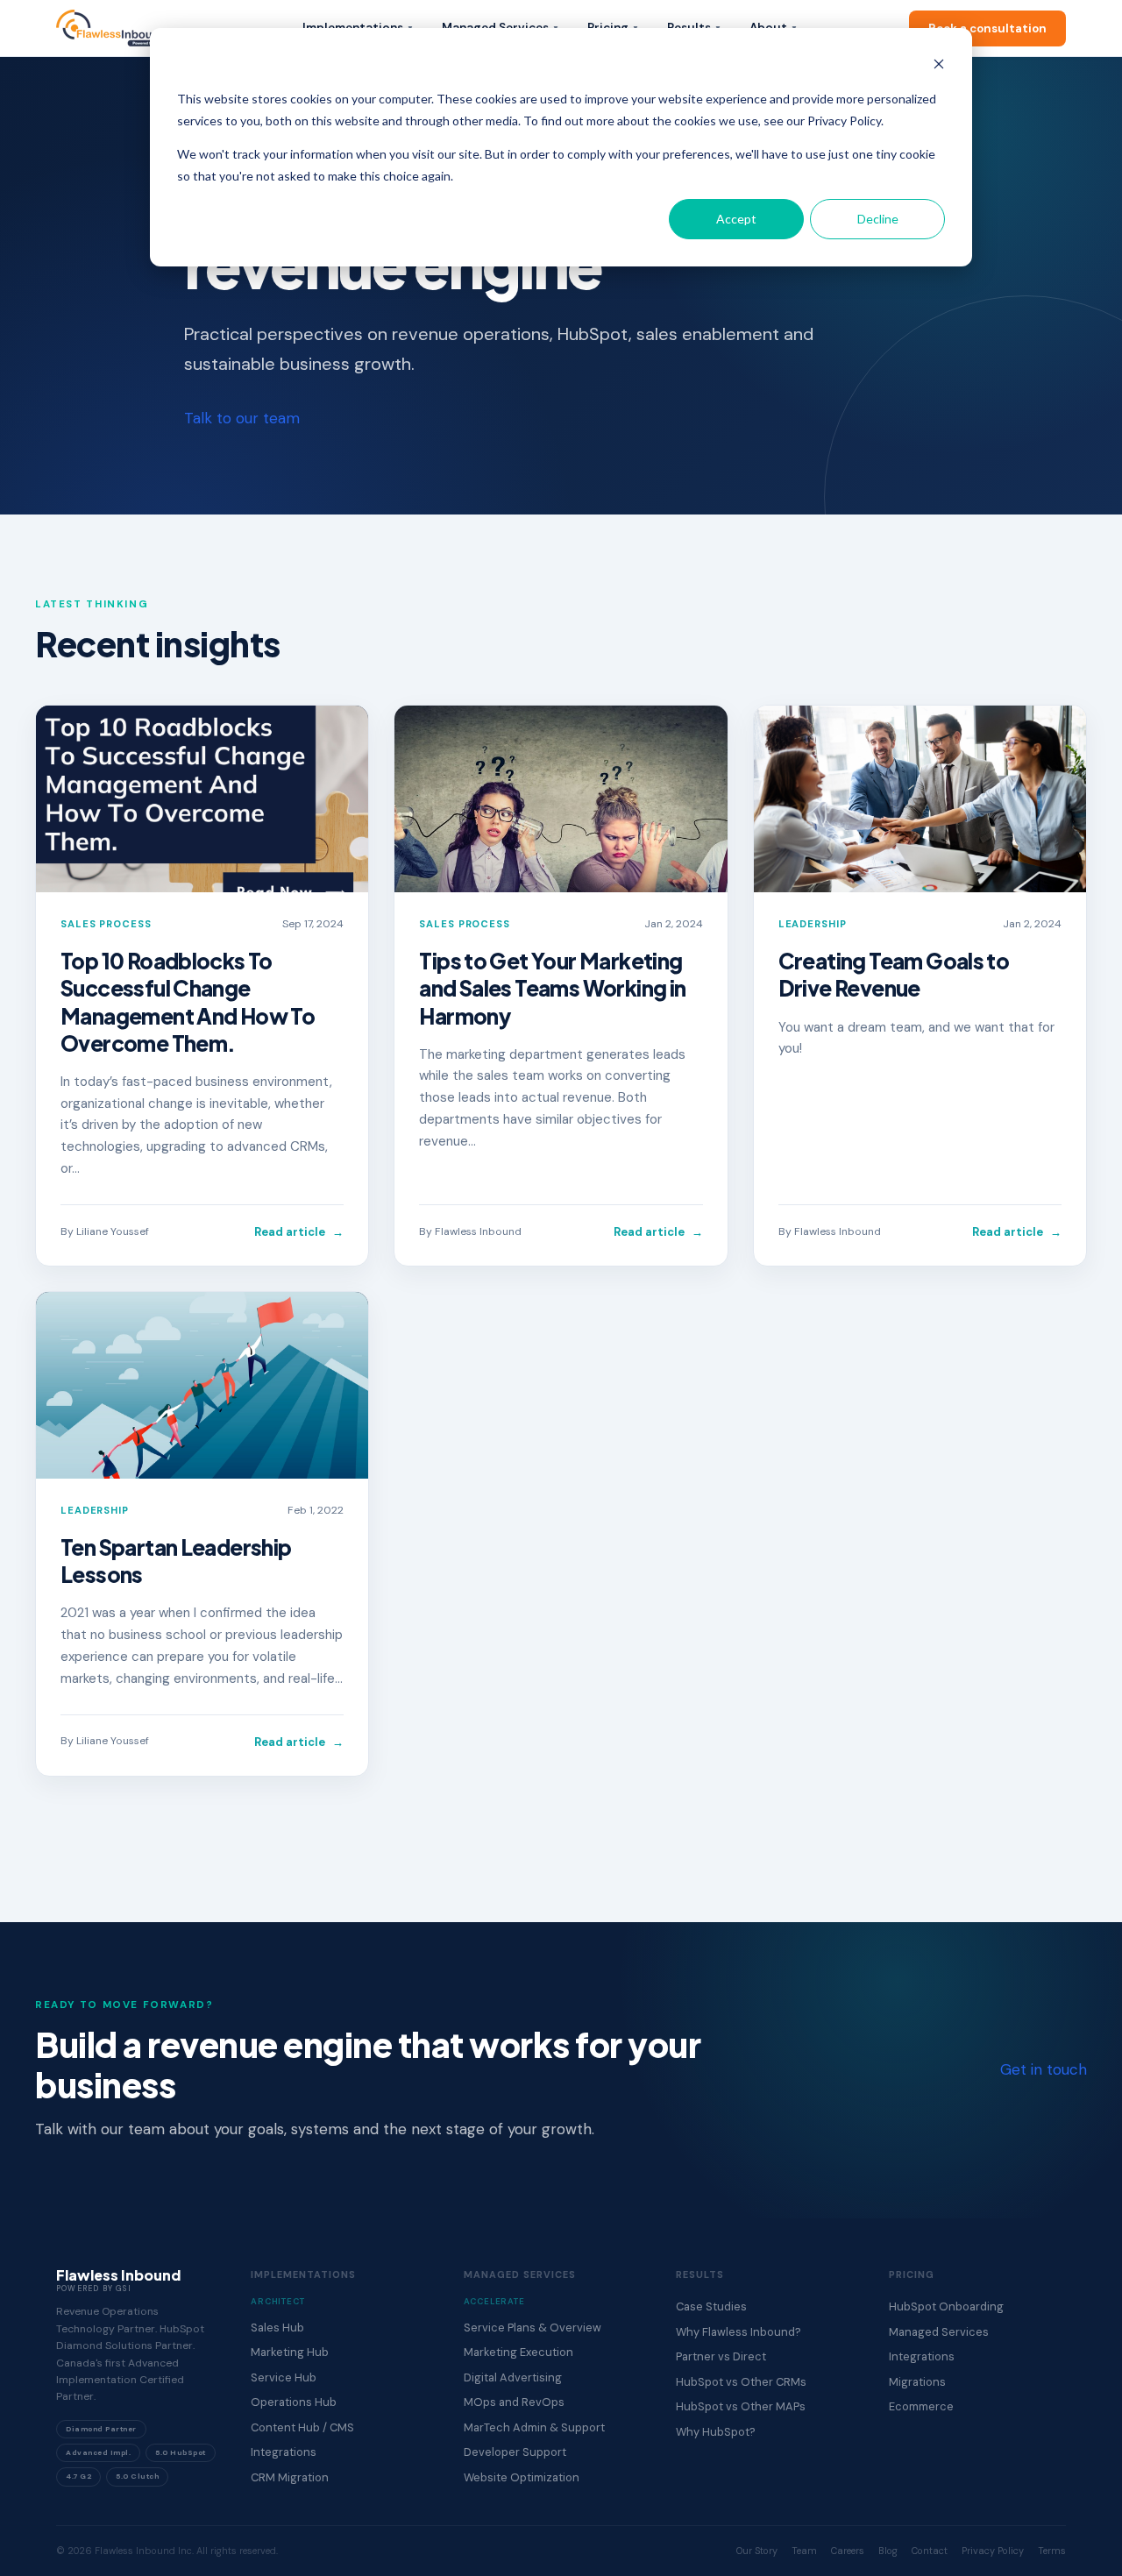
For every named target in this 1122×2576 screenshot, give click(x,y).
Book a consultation (987, 28)
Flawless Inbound (478, 1231)
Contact (930, 2551)
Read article (299, 1232)
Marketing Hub (290, 2352)
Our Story (757, 2551)
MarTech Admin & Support (534, 2427)
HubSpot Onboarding (946, 2306)
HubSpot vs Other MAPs (741, 2406)
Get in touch (1044, 2069)
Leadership (813, 924)
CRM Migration (290, 2477)
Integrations (284, 2452)
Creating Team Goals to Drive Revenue (894, 974)
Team (804, 2551)
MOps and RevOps (514, 2402)
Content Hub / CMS (302, 2427)
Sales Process (106, 924)
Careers (848, 2551)
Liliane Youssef (113, 1231)
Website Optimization (522, 2477)
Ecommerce (921, 2406)
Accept (736, 219)
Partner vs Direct (721, 2356)
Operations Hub (294, 2402)
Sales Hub (277, 2328)
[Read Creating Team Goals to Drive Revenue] (920, 799)
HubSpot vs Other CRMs (741, 2382)
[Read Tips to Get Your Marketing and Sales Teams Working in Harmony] (561, 799)
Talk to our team (242, 418)
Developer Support (515, 2452)
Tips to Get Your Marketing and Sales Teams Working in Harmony (552, 988)
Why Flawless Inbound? (739, 2332)
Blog (888, 2551)
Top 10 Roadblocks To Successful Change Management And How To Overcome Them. (188, 1001)
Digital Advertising (513, 2377)
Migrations (917, 2382)
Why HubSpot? (716, 2432)
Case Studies (711, 2306)
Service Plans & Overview (533, 2328)
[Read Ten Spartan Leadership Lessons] (202, 1385)
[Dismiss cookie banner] (939, 66)
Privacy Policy (993, 2551)
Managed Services (939, 2332)
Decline (878, 219)
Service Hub (284, 2377)
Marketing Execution (518, 2352)
